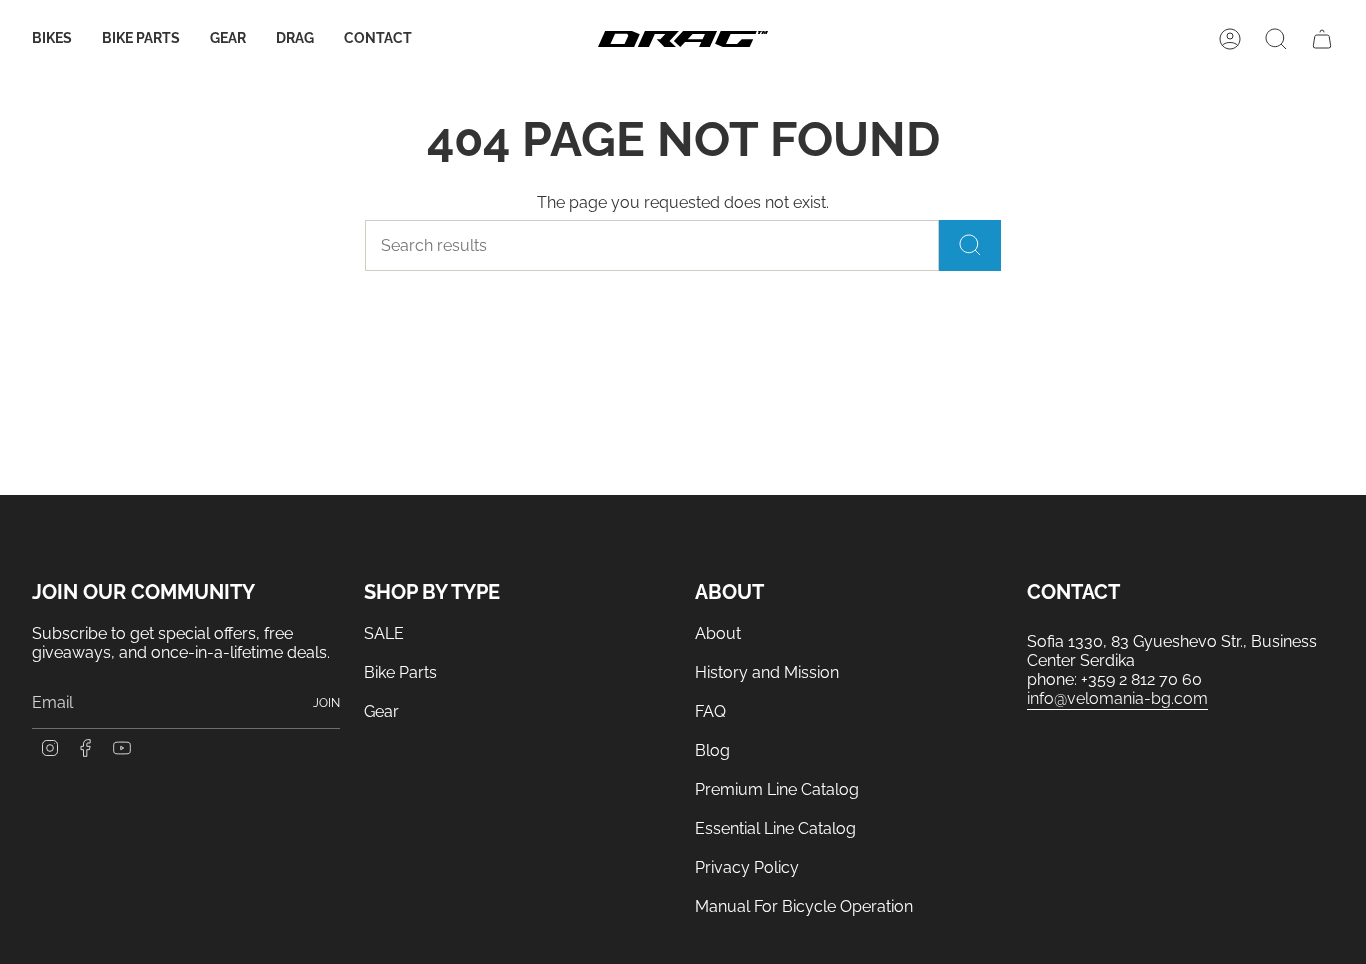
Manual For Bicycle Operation (804, 906)
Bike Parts (400, 672)
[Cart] (1322, 39)
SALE (384, 633)
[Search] (970, 245)
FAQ (710, 711)
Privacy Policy (747, 867)
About (718, 633)
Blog (712, 750)
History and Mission (767, 672)
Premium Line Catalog (777, 789)
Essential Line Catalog (775, 828)
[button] (52, 39)
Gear (381, 711)
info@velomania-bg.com (1117, 698)
